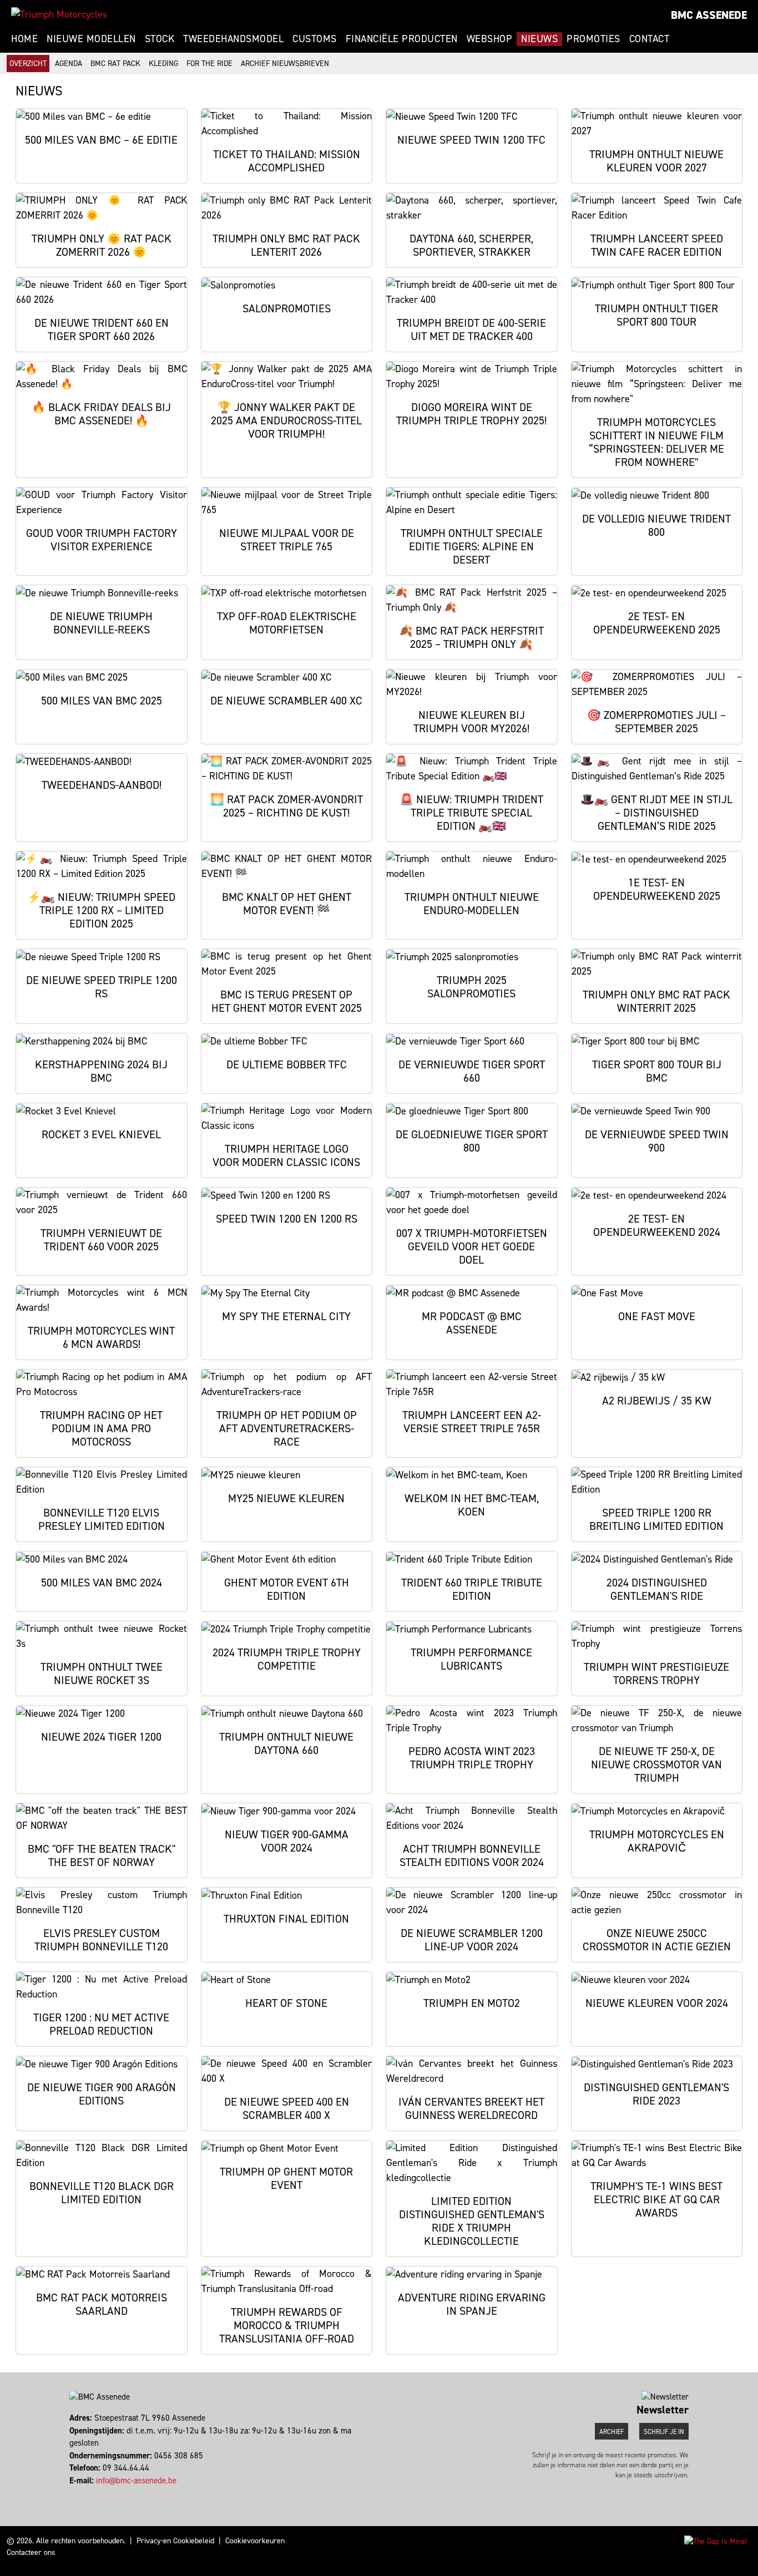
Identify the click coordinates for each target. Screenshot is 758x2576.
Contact (650, 39)
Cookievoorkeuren (255, 2541)
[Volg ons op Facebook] (71, 2493)
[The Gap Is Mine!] (716, 2541)
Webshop (490, 39)
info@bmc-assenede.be (136, 2481)
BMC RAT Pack (115, 64)
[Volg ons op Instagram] (76, 2493)
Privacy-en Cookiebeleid (175, 2541)
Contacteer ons (31, 2552)
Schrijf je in (664, 2432)
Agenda (69, 64)
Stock (160, 39)
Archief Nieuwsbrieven (285, 64)
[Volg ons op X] (81, 2493)
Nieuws (539, 39)
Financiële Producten (402, 39)
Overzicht (28, 64)
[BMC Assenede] (59, 14)
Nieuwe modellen (91, 39)
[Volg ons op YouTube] (86, 2493)
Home (24, 39)
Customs (315, 39)
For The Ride (209, 64)
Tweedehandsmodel (233, 39)
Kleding (163, 64)
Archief (612, 2432)
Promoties (593, 39)
